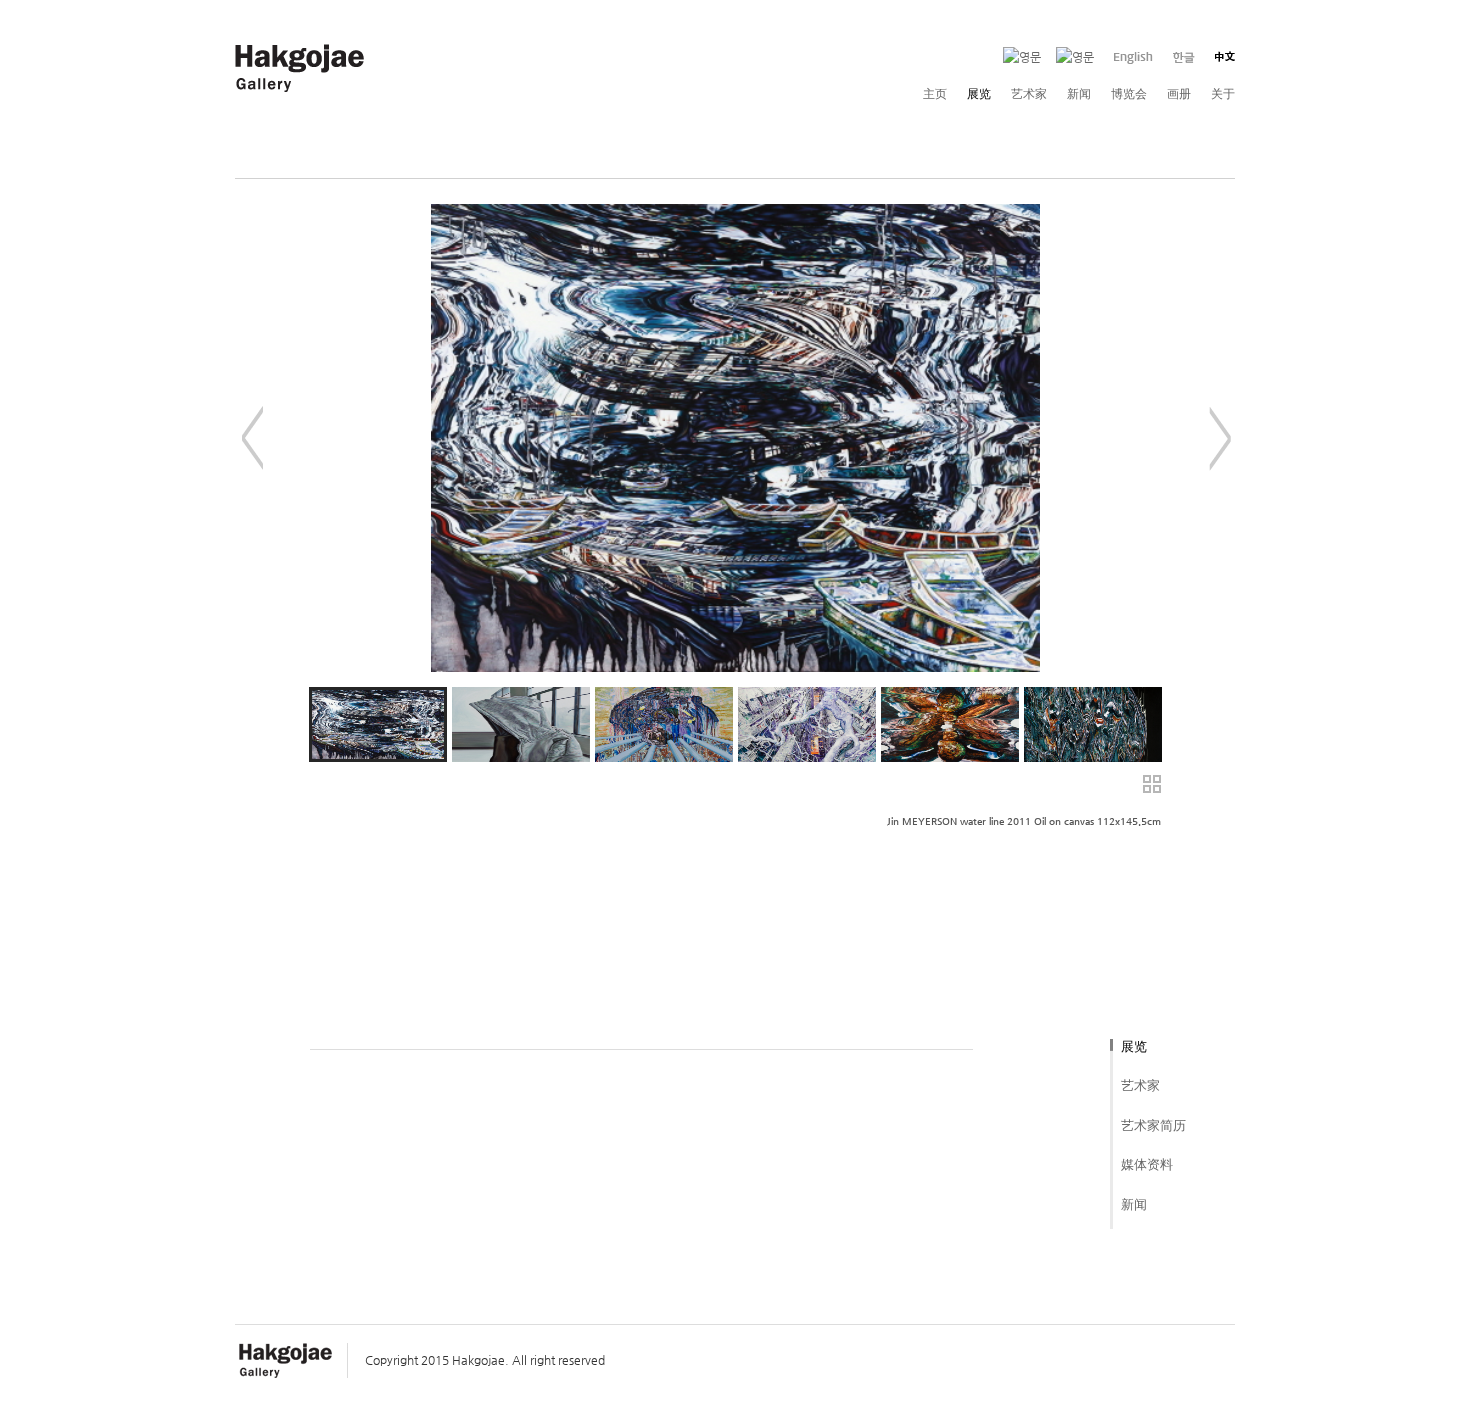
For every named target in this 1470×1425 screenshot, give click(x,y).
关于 (1223, 94)
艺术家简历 (1153, 1125)
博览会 (1129, 94)
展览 (979, 94)
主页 (935, 94)
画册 (1179, 94)
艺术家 (1029, 94)
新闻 (1079, 94)
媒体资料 (1147, 1164)
